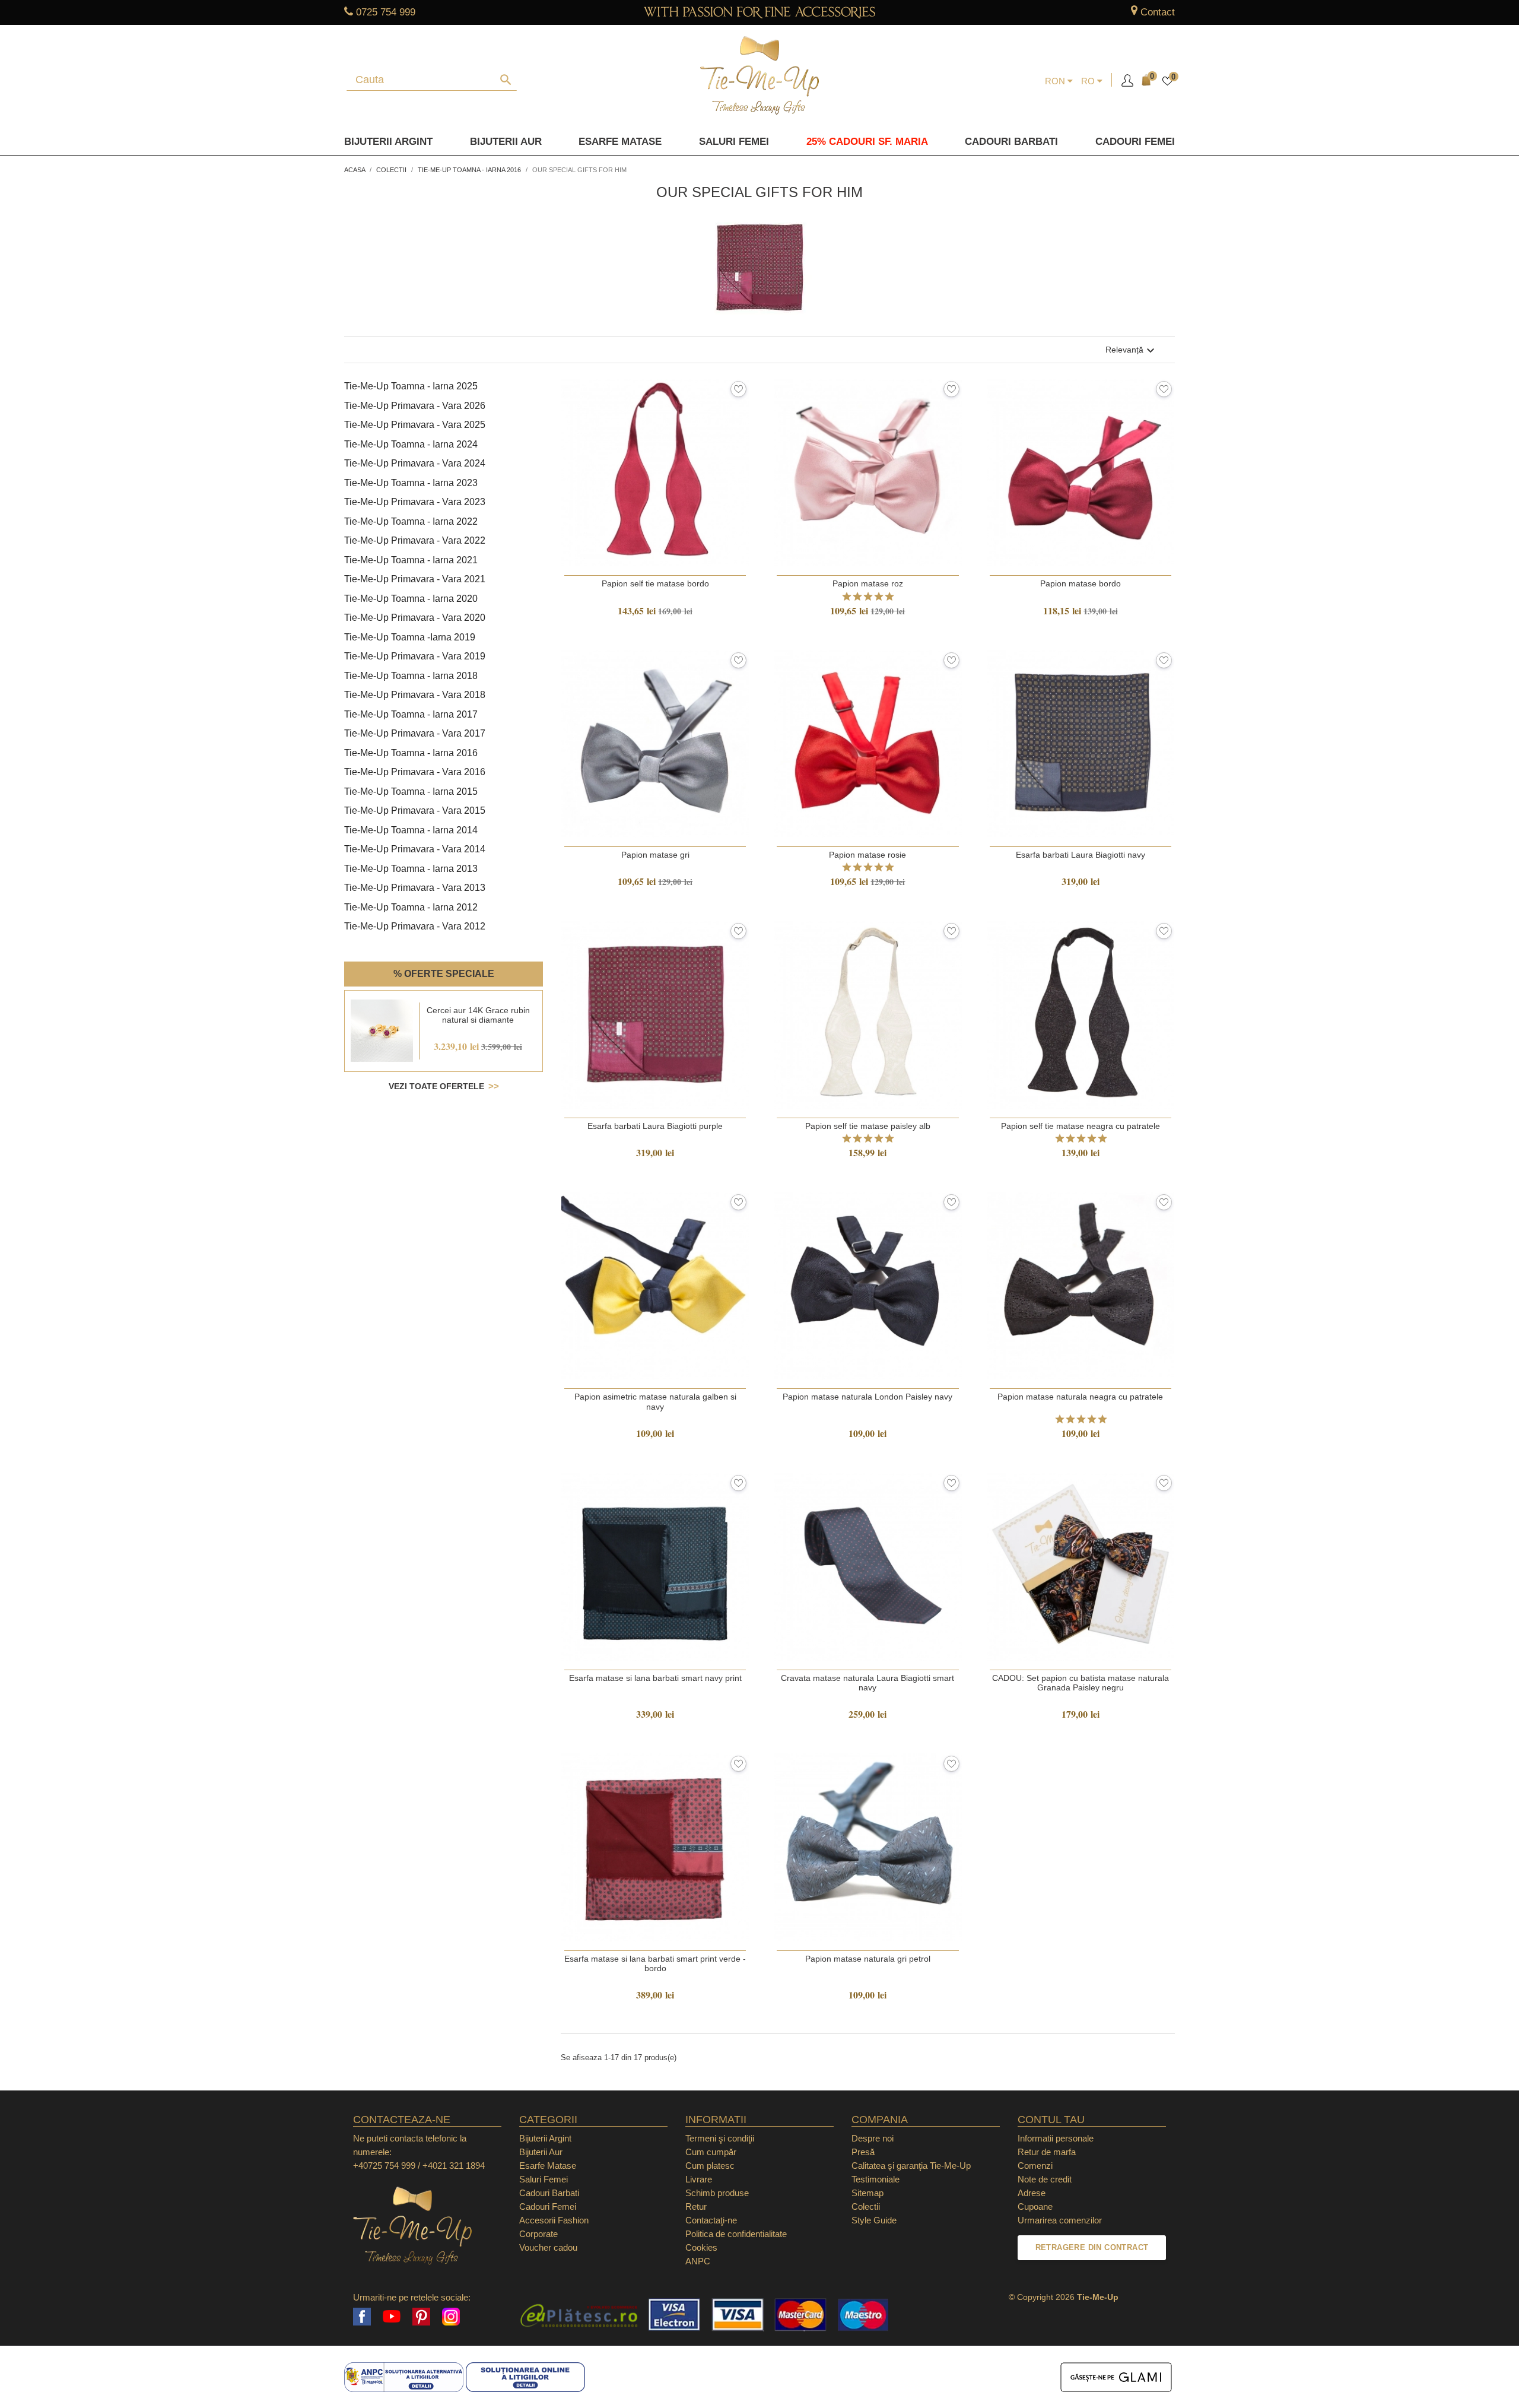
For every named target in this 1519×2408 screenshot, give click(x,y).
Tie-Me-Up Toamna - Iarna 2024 (411, 444)
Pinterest (421, 2317)
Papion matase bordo (1081, 583)
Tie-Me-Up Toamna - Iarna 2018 (411, 676)
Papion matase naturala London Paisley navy (867, 1397)
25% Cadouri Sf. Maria (867, 142)
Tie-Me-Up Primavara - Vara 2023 (415, 502)
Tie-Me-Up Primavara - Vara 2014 (415, 849)
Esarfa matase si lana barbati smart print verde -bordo (655, 1963)
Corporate (538, 2234)
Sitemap (867, 2193)
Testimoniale (876, 2179)
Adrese (1032, 2193)
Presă (863, 2152)
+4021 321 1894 (454, 2166)
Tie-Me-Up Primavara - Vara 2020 (415, 618)
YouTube (392, 2317)
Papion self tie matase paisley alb (868, 1126)
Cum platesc (710, 2166)
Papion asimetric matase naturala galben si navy (655, 1401)
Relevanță (1132, 351)
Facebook (362, 2317)
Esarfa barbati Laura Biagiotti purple (655, 1126)
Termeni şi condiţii (720, 2138)
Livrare (699, 2179)
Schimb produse (717, 2193)
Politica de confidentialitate (736, 2234)
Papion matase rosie (867, 855)
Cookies (701, 2247)
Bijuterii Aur (506, 142)
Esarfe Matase (620, 142)
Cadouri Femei (1135, 142)
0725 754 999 (386, 12)
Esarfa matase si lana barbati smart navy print (655, 1678)
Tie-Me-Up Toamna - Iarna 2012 (411, 907)
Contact (1158, 12)
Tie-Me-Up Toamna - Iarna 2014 (411, 830)
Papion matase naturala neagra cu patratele (1080, 1397)
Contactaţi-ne (711, 2220)
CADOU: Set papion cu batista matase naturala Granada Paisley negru (1081, 1683)
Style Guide (874, 2220)
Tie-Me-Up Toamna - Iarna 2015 (411, 791)
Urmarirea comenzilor (1060, 2220)
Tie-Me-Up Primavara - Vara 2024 (415, 463)
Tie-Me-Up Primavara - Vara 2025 (415, 425)
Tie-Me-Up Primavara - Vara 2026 (415, 406)
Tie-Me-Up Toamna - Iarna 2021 (411, 560)
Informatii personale (1056, 2138)
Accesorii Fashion (554, 2220)
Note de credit (1045, 2179)
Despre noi (873, 2138)
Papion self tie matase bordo (655, 583)
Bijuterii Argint (388, 142)
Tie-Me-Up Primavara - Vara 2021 (415, 579)
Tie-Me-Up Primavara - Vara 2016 (415, 772)
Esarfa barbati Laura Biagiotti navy (1081, 855)
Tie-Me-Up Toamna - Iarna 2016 (411, 753)
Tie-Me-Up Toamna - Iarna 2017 (411, 714)
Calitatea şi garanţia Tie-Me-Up (911, 2166)
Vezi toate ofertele (436, 1086)
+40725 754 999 (384, 2166)
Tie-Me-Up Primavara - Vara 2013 (415, 888)
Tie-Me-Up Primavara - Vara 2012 (415, 926)
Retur (696, 2206)
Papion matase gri (655, 855)
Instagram (451, 2317)
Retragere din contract (1092, 2247)
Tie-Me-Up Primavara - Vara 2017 (415, 733)
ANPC (698, 2261)
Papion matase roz (868, 583)
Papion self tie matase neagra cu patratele (1081, 1126)
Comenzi (1035, 2166)
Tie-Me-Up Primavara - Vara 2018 (415, 695)
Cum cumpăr (711, 2152)
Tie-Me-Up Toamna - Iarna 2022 (411, 521)
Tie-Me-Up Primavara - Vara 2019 (415, 656)
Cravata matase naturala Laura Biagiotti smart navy (867, 1683)
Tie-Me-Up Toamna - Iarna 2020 (411, 599)
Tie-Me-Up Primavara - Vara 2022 (415, 540)
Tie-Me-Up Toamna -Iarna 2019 (410, 637)
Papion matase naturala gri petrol (868, 1959)
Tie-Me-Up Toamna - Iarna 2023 (411, 483)
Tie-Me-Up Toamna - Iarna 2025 (411, 386)
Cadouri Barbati (1011, 142)
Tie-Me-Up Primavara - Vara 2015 (415, 810)
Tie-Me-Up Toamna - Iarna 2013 (411, 869)
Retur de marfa (1047, 2152)
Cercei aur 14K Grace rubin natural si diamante (478, 1015)
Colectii (866, 2206)
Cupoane (1035, 2206)
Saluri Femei (734, 142)
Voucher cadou (548, 2247)
